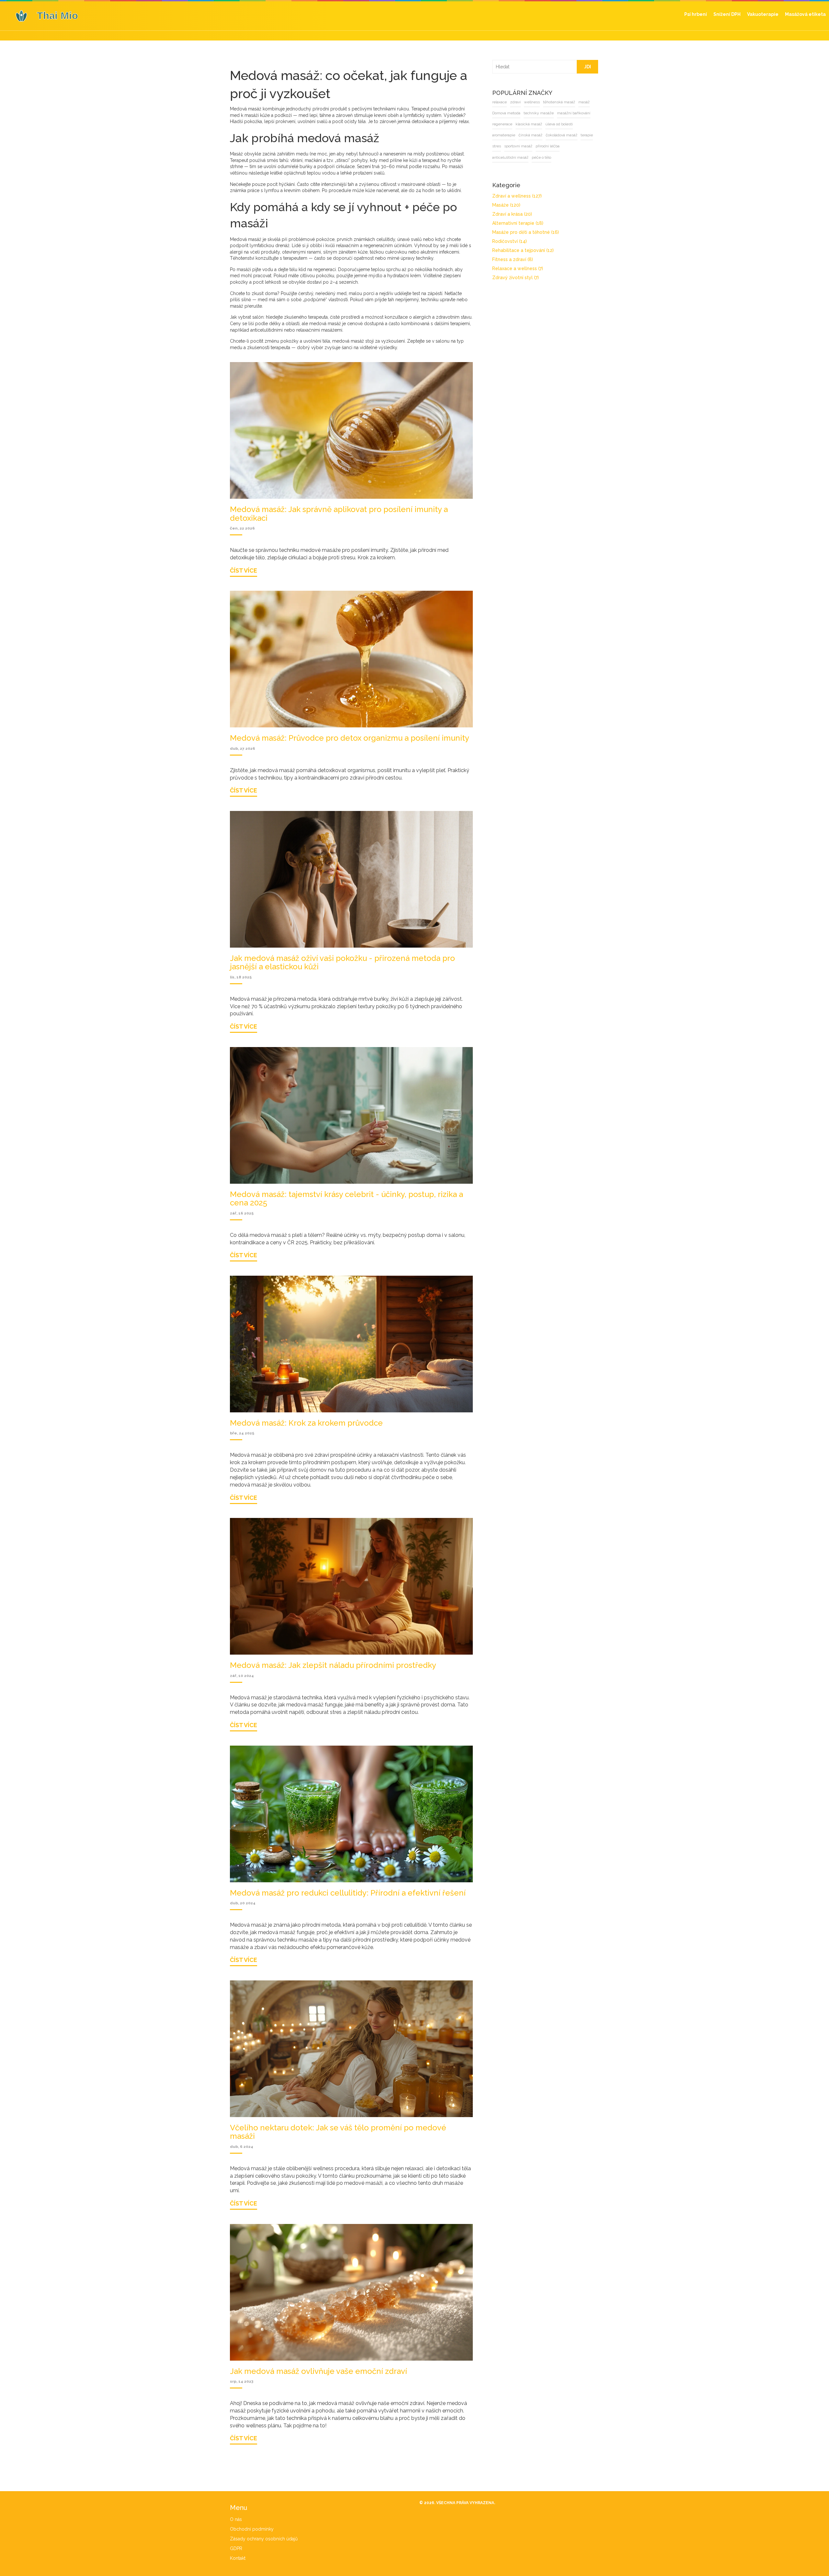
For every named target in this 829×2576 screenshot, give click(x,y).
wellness (522, 102)
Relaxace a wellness (508, 268)
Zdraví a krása (502, 214)
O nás (236, 2519)
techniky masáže (529, 113)
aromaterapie (578, 124)
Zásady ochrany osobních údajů (264, 2539)
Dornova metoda (497, 113)
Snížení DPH (727, 14)
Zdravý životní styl (506, 278)
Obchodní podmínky (252, 2529)
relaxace (490, 102)
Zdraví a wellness (507, 196)
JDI (587, 67)
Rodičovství (500, 241)
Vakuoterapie (763, 14)
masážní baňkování (564, 113)
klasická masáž (519, 124)
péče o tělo (492, 157)
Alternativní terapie (508, 223)
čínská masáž (494, 135)
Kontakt (238, 2558)
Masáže (497, 205)
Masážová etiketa (805, 14)
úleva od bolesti (549, 124)
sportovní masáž (497, 146)
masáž (574, 102)
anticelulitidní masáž (559, 146)
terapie (551, 135)
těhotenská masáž (549, 102)
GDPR (236, 2548)
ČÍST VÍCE (244, 570)
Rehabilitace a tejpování (513, 250)
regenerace (493, 124)
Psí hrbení (696, 14)
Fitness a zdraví (503, 259)
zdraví (506, 102)
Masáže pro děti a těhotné (516, 232)
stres (565, 135)
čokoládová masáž (526, 135)
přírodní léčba (526, 146)
